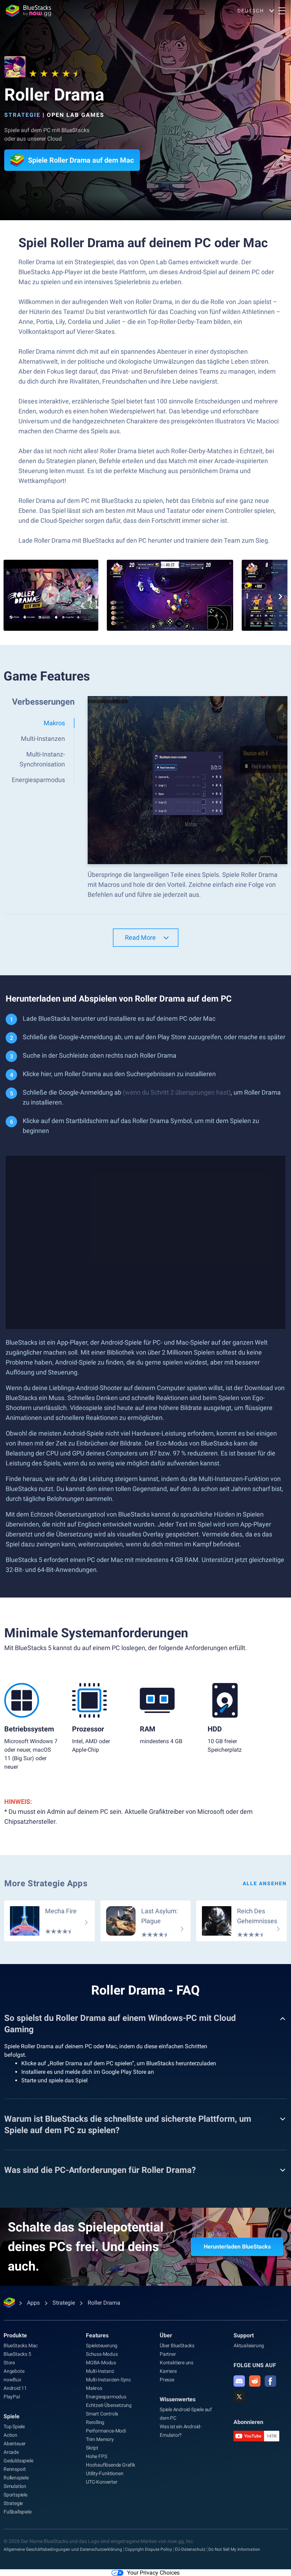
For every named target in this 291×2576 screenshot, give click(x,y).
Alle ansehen (265, 1883)
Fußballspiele (17, 2512)
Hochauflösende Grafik (111, 2465)
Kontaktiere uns (177, 2363)
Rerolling (95, 2422)
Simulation (15, 2486)
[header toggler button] (282, 11)
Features (97, 2335)
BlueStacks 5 (17, 2354)
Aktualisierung (249, 2345)
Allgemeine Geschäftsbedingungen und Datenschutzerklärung (63, 2549)
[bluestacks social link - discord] (239, 2381)
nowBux (12, 2380)
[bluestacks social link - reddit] (255, 2381)
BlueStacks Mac (21, 2345)
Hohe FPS (96, 2456)
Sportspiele (15, 2495)
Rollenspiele (16, 2478)
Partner (168, 2354)
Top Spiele (14, 2426)
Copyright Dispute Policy (149, 2549)
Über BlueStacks (177, 2345)
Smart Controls (102, 2414)
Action (10, 2435)
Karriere (168, 2371)
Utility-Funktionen (105, 2473)
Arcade (11, 2452)
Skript (92, 2448)
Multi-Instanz (100, 2371)
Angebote (14, 2371)
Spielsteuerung (102, 2345)
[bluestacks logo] (28, 11)
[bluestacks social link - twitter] (239, 2397)
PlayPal (12, 2397)
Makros (94, 2388)
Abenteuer (15, 2444)
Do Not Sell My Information (234, 2549)
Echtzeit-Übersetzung (109, 2405)
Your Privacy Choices (153, 2573)
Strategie (22, 115)
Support (244, 2335)
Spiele (12, 2416)
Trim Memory (100, 2439)
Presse (167, 2380)
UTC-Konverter (101, 2482)
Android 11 (15, 2388)
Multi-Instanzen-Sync (108, 2380)
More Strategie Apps (46, 1883)
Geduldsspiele (18, 2461)
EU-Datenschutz (190, 2549)
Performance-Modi (106, 2431)
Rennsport (15, 2469)
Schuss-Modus (102, 2354)
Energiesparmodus (106, 2397)
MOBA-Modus (101, 2363)
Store (9, 2363)
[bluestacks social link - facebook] (270, 2381)
